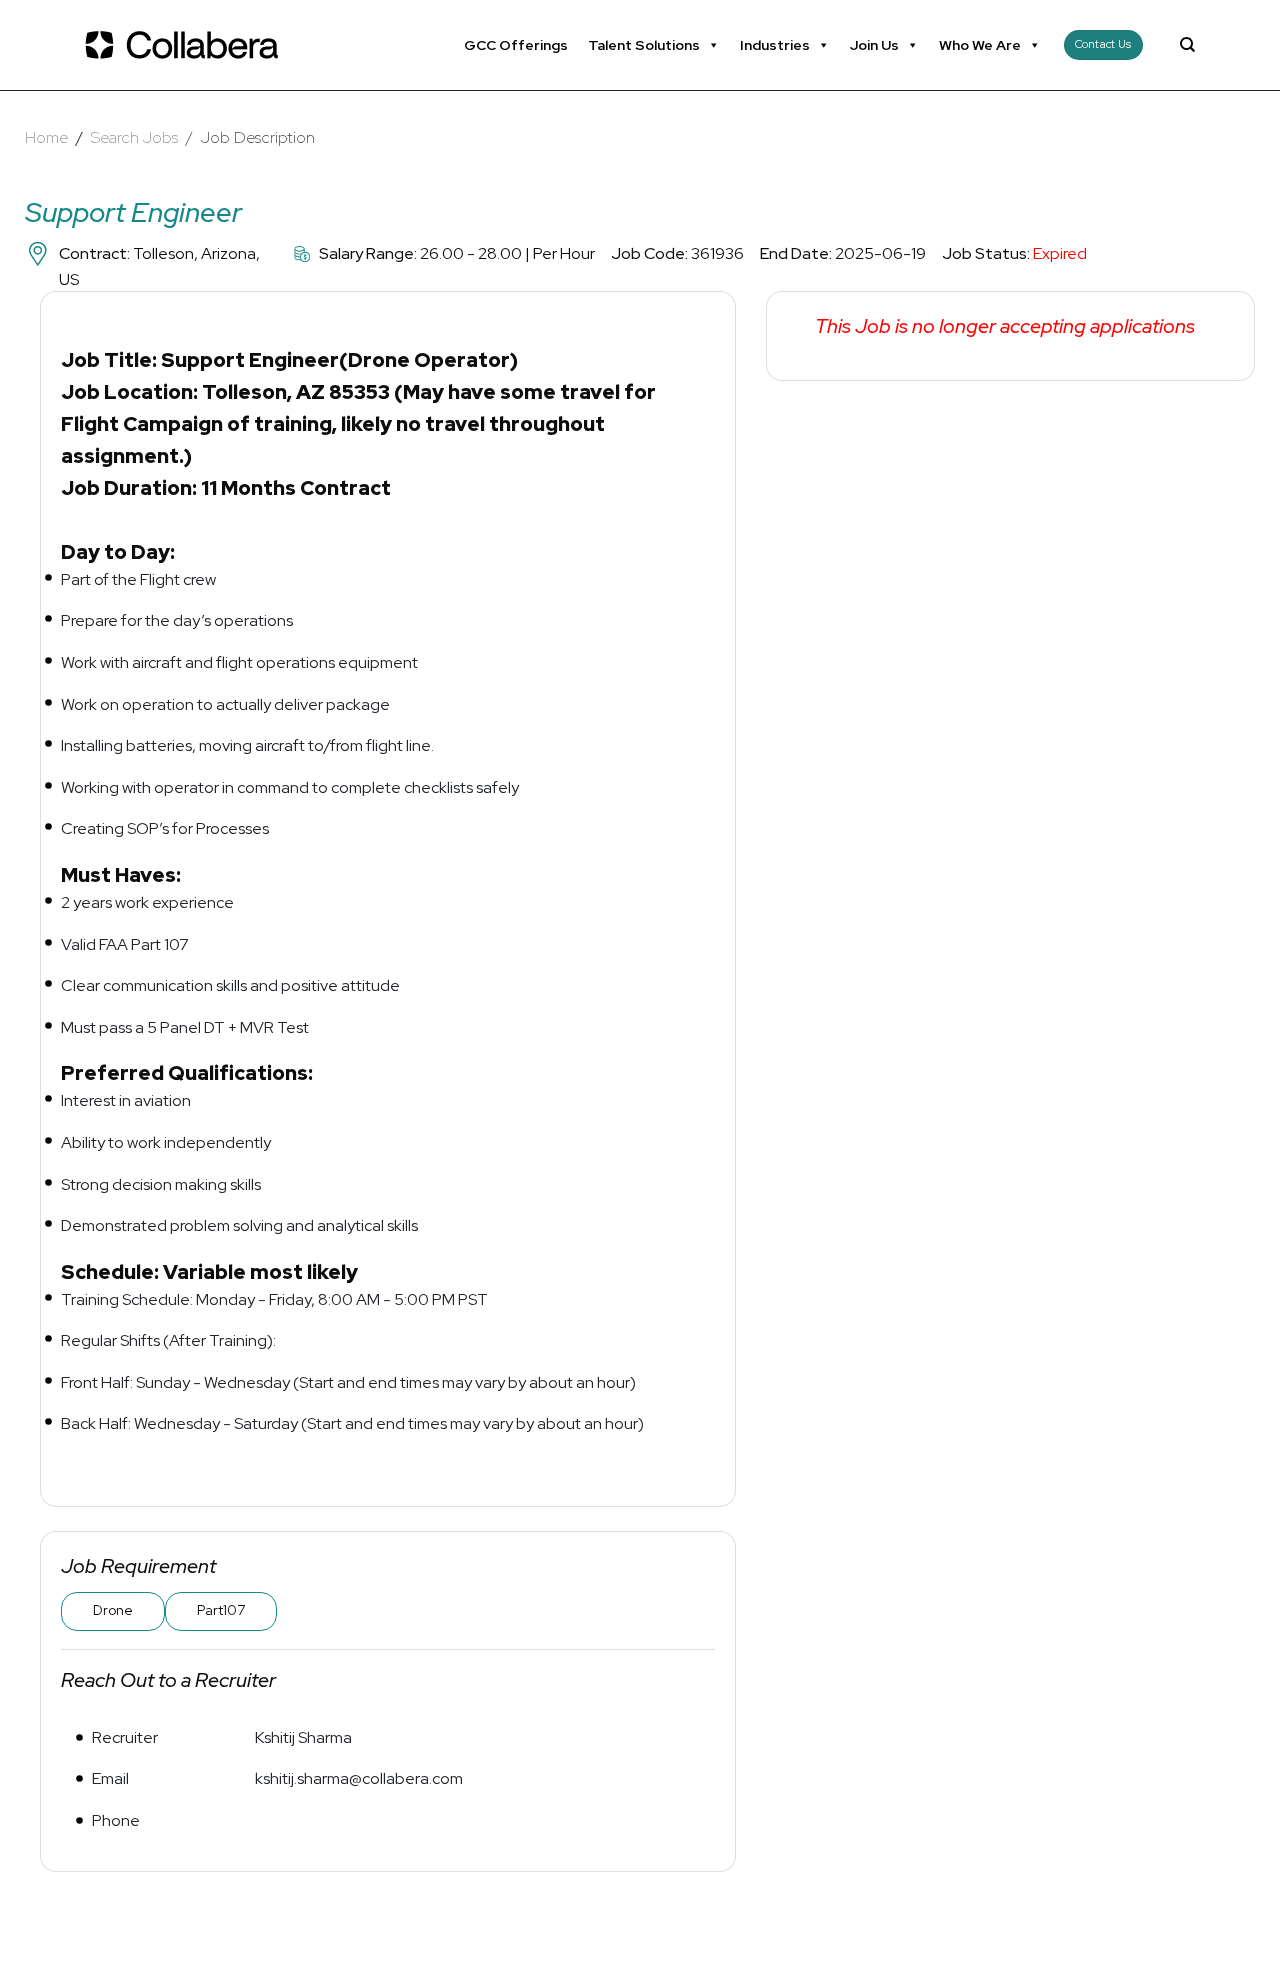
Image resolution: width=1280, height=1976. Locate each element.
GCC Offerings (516, 45)
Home (46, 137)
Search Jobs (134, 137)
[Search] (1187, 45)
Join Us (874, 45)
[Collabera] (185, 45)
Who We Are (980, 45)
